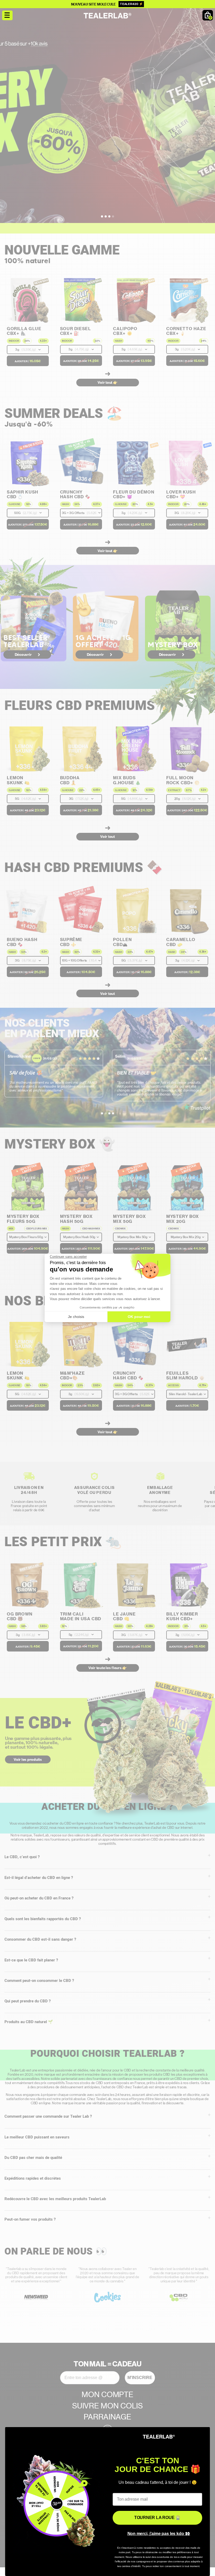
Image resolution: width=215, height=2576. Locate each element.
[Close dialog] (203, 2434)
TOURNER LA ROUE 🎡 (157, 2518)
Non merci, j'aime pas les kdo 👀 (159, 2534)
